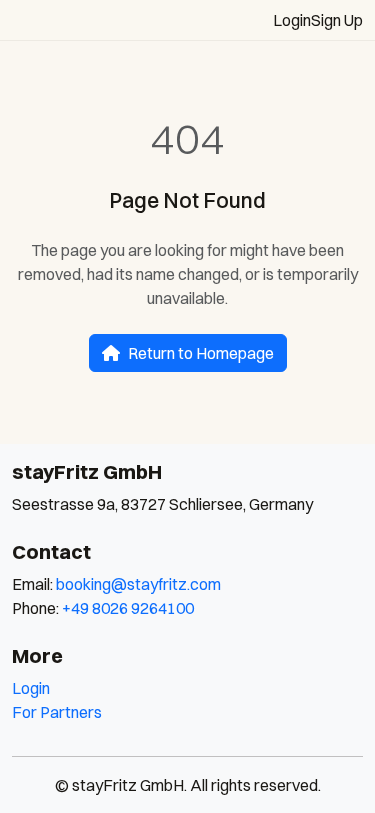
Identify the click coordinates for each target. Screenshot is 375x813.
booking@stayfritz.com (138, 584)
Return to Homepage (201, 353)
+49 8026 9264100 (128, 608)
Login (292, 20)
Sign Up (337, 20)
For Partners (57, 712)
